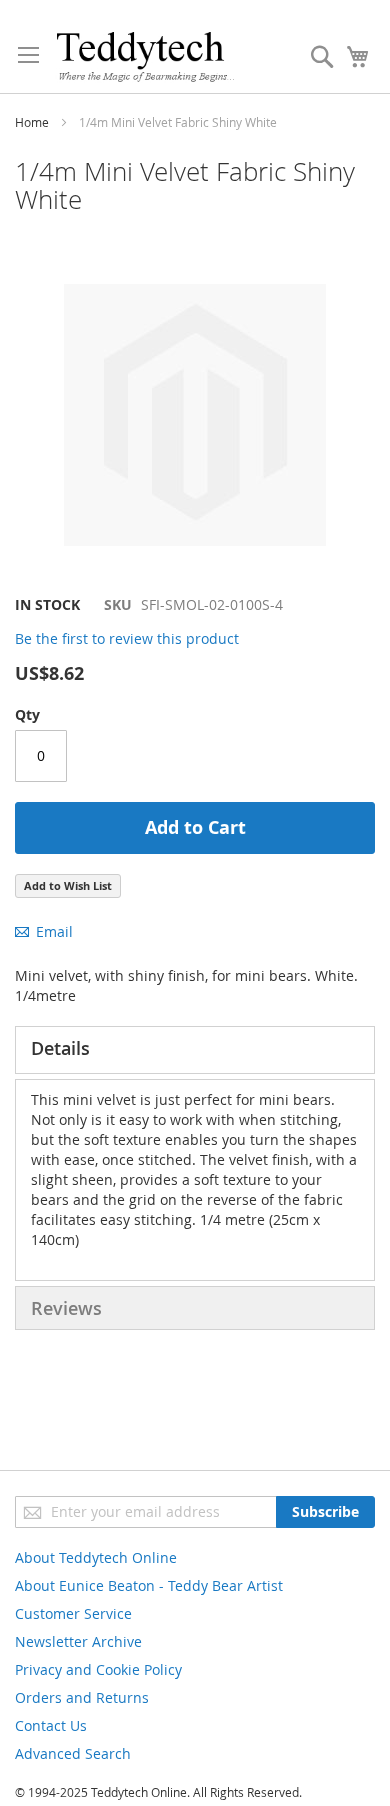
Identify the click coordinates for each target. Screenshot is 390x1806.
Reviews (66, 1308)
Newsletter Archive (78, 1641)
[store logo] (145, 56)
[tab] (195, 1050)
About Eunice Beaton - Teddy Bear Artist (149, 1585)
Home (32, 122)
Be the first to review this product (127, 638)
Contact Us (51, 1725)
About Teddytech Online (96, 1557)
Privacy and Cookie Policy (98, 1669)
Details (60, 1048)
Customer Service (73, 1613)
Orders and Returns (82, 1697)
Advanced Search (73, 1753)
